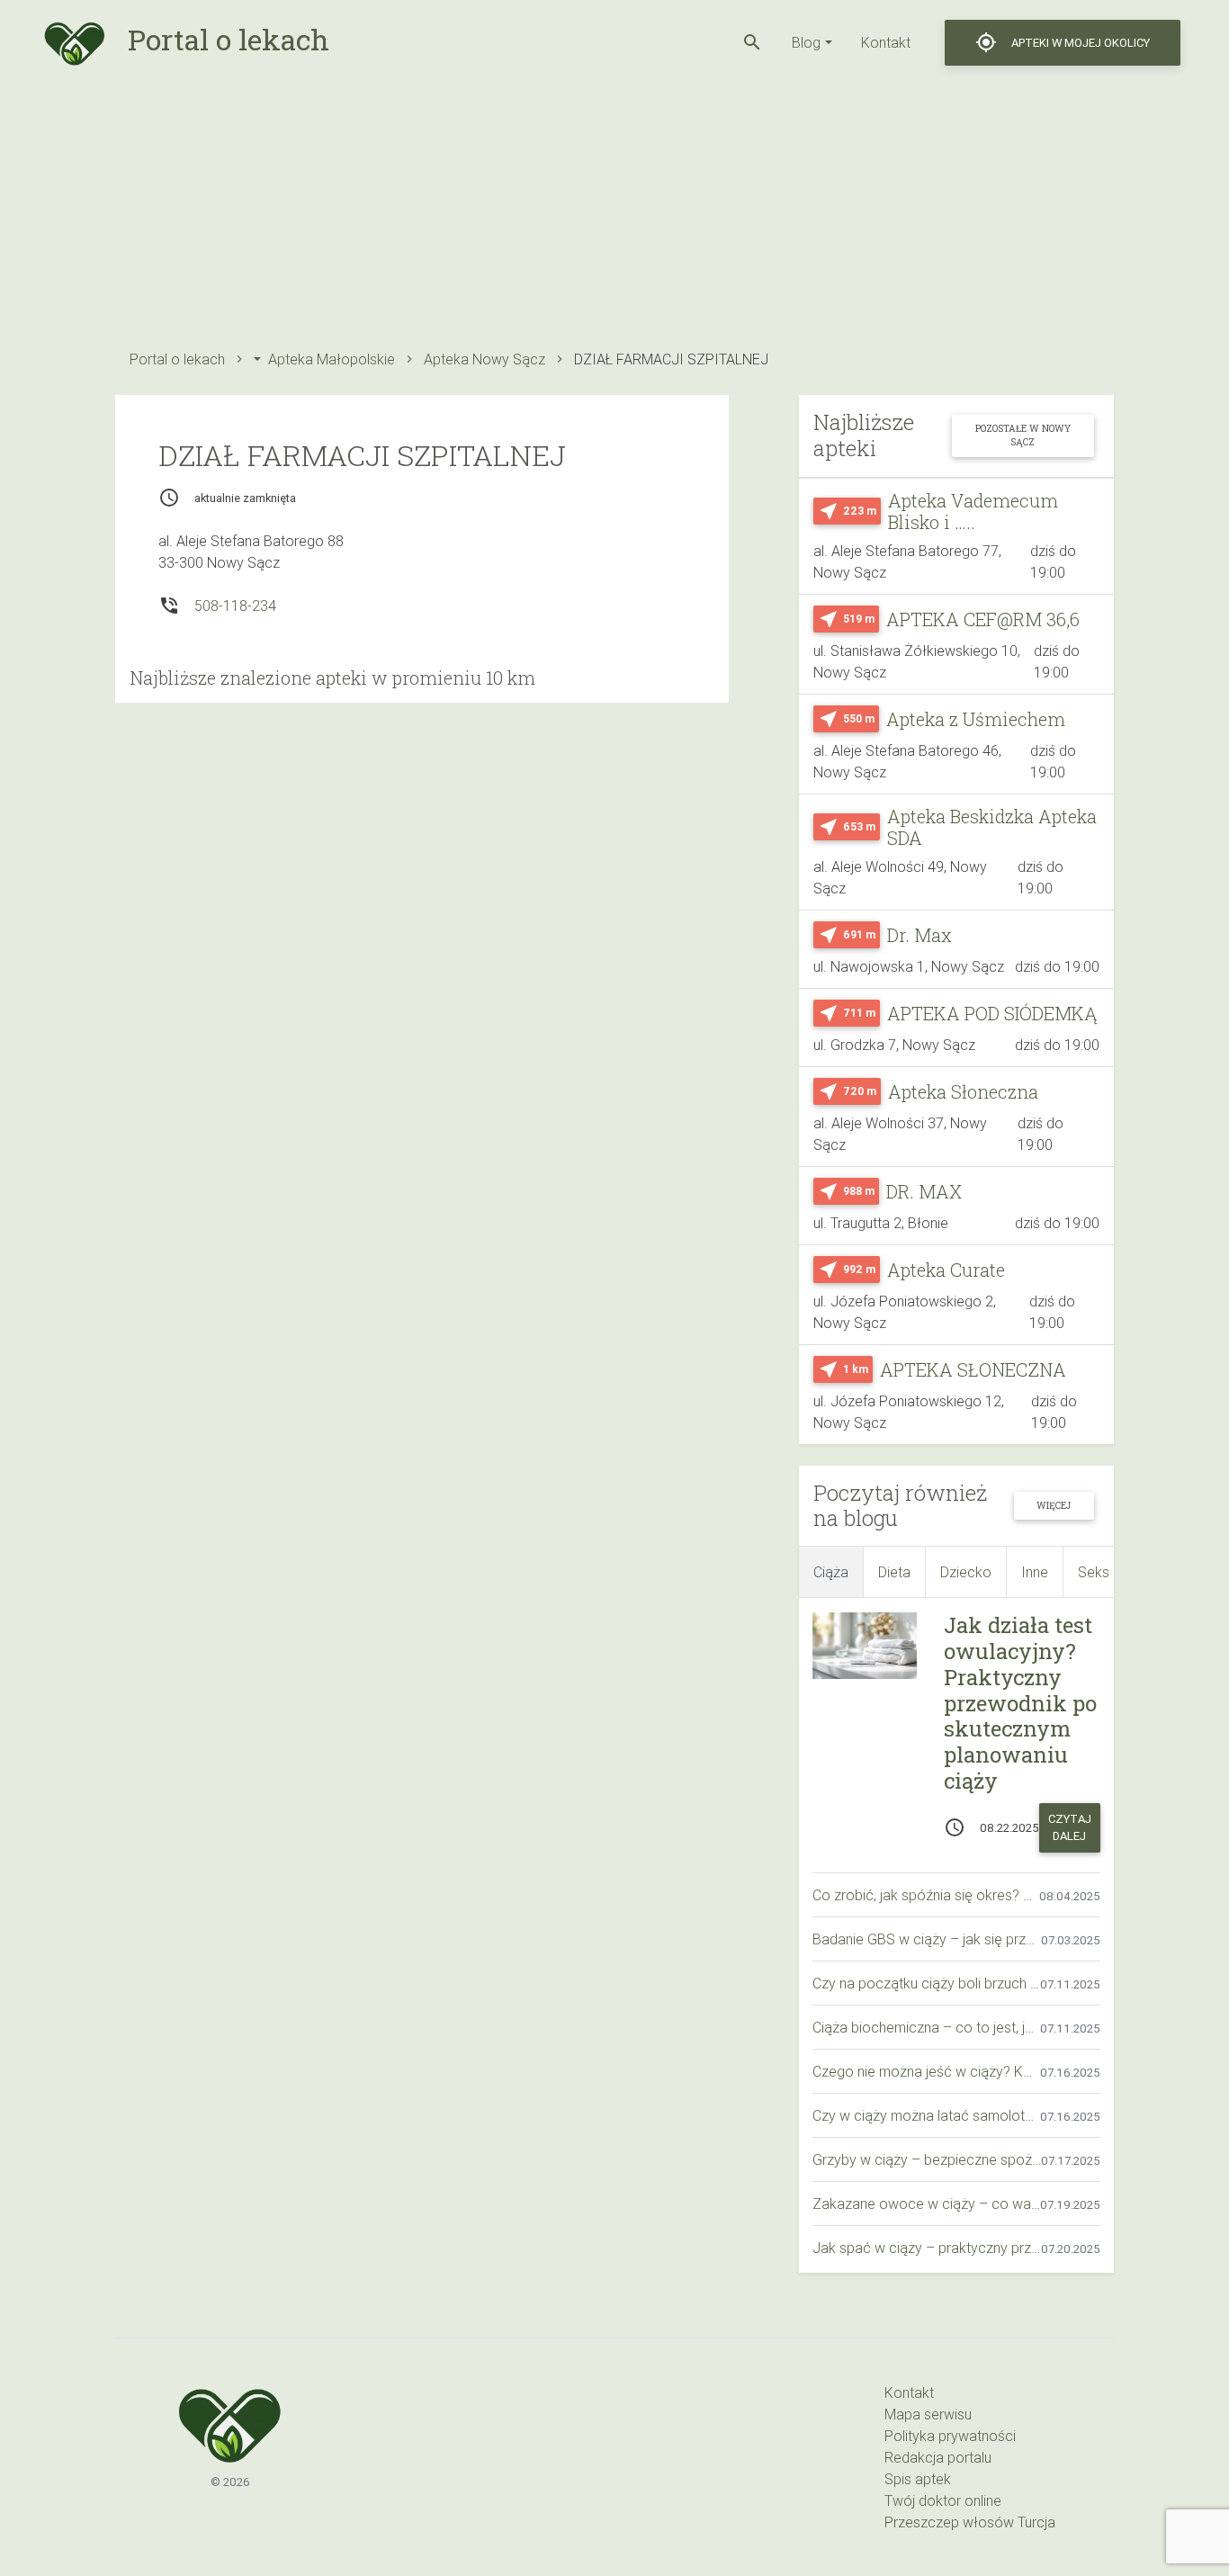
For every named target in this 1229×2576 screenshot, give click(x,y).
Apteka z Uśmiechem (976, 719)
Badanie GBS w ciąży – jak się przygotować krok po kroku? (927, 1939)
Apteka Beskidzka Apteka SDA (992, 827)
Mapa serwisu (928, 2414)
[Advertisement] (614, 211)
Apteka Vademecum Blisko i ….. (973, 511)
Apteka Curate (946, 1270)
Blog (806, 42)
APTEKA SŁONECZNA (973, 1369)
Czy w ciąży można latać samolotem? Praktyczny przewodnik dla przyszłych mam (926, 2115)
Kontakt (886, 42)
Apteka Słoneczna (963, 1091)
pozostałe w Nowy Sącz (1023, 435)
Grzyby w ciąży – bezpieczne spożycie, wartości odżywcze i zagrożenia (927, 2159)
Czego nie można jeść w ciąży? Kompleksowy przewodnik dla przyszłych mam (926, 2071)
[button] (752, 42)
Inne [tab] (1035, 1572)
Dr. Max (920, 935)
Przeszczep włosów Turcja (970, 2522)
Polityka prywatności (950, 2436)
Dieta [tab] (894, 1572)
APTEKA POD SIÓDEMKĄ (992, 1013)
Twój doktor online (943, 2500)
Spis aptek (918, 2479)
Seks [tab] (1094, 1572)
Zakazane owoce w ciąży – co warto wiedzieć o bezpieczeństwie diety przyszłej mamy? (926, 2204)
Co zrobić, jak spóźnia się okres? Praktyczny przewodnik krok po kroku (926, 1895)
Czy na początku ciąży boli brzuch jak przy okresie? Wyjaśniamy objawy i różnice (926, 1983)
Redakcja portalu (938, 2457)
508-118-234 (235, 606)
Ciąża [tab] (831, 1572)
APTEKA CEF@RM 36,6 (983, 619)
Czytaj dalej (1070, 1827)
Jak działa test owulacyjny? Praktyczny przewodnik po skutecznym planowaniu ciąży (1020, 1703)
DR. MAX (924, 1191)
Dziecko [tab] (966, 1572)
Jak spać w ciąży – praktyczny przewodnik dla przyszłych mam (927, 2248)
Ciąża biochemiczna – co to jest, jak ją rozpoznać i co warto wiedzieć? (926, 2027)
